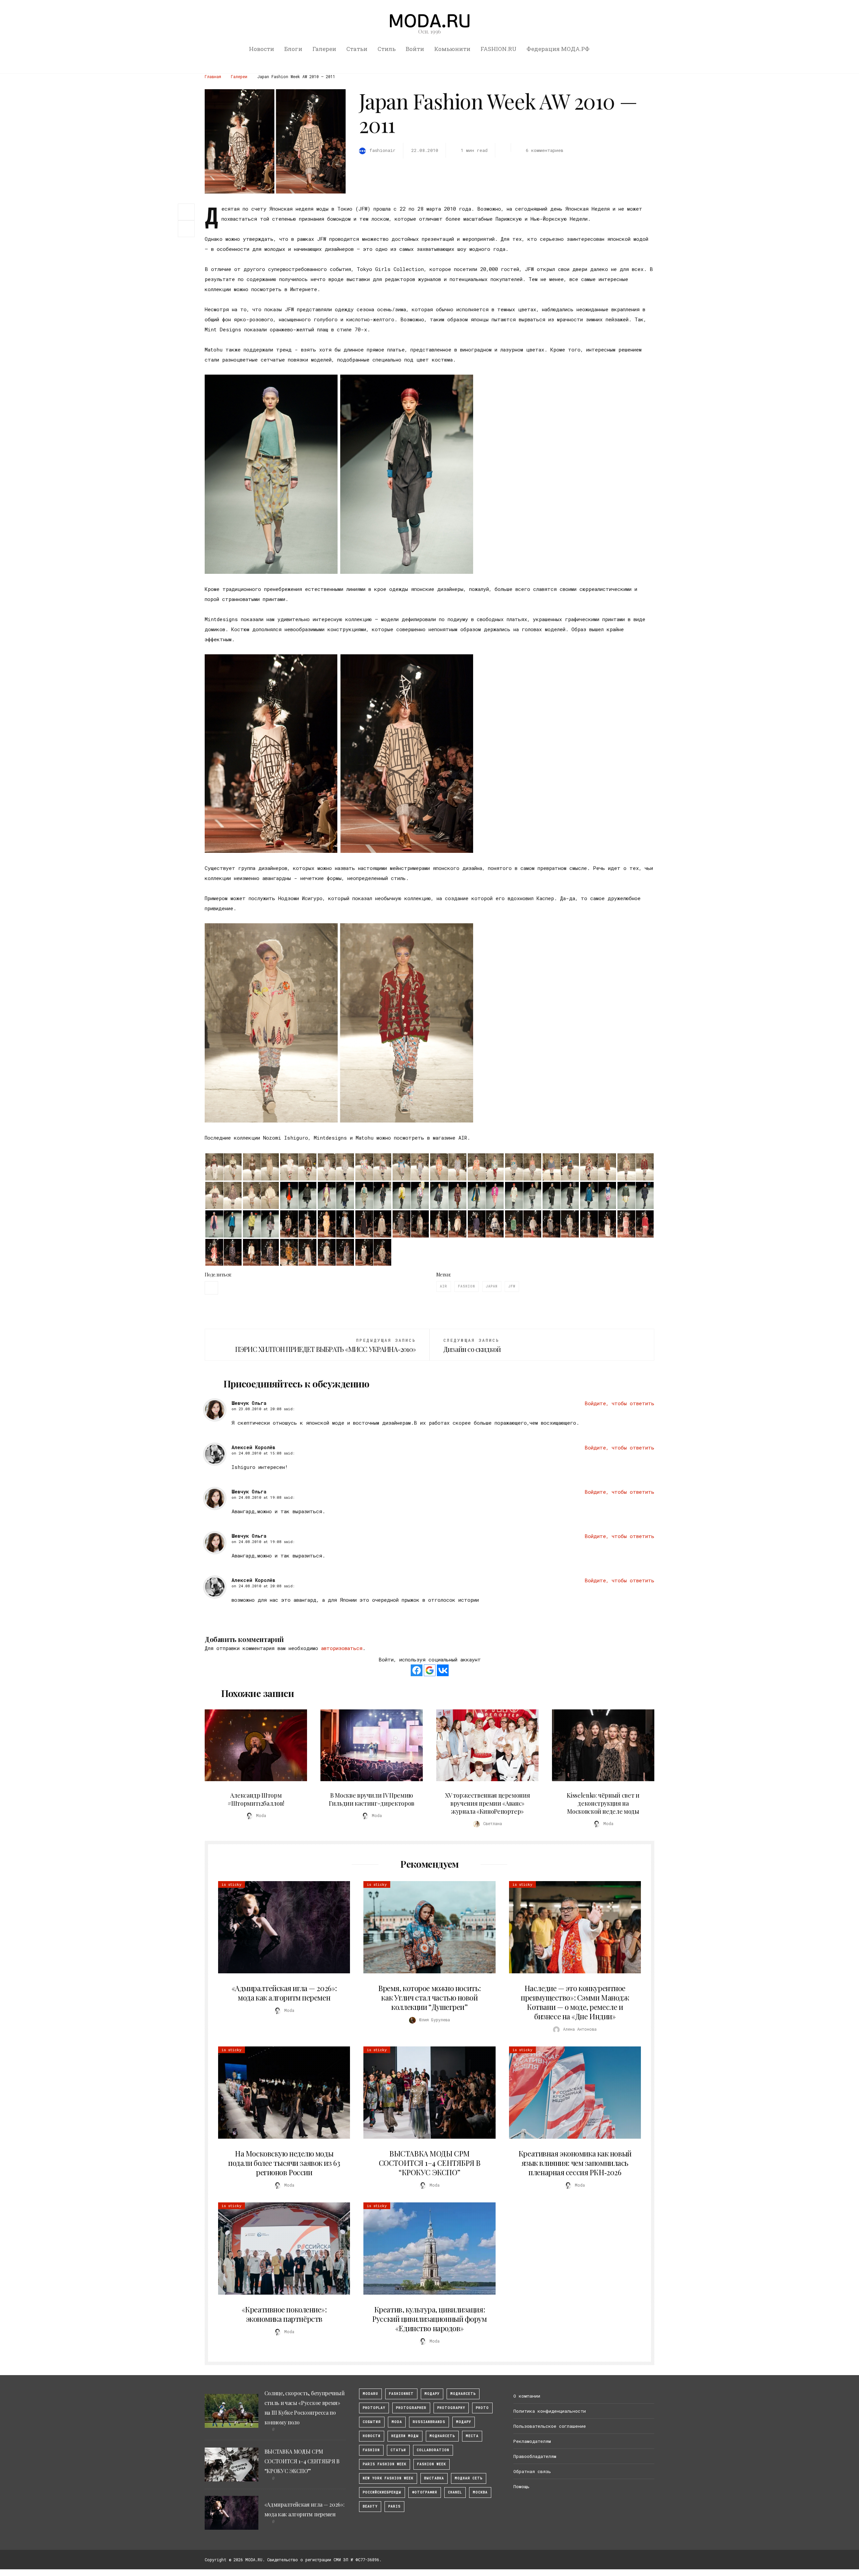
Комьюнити (452, 49)
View (252, 1745)
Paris (394, 2506)
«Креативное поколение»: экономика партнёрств (284, 2314)
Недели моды (405, 2436)
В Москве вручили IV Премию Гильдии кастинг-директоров (372, 1799)
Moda (397, 2422)
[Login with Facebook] (417, 1670)
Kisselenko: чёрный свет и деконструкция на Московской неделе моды (603, 1803)
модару (432, 2394)
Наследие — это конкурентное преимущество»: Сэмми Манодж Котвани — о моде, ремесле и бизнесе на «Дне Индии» (575, 2002)
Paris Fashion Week (385, 2464)
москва (480, 2492)
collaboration (433, 2450)
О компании (527, 2396)
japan (492, 1286)
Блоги (293, 49)
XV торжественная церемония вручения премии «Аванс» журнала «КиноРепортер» (488, 1803)
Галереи (324, 49)
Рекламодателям (532, 2441)
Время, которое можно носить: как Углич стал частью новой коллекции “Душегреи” (429, 1997)
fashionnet (401, 2394)
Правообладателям (535, 2456)
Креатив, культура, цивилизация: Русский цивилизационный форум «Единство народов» (429, 2319)
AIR (444, 1286)
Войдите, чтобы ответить (619, 1403)
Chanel (455, 2492)
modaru (370, 2394)
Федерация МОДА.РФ (558, 49)
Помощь (521, 2486)
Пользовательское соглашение (550, 2426)
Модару (464, 2422)
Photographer (411, 2408)
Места (472, 2436)
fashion (467, 1286)
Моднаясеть (442, 2436)
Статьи (357, 49)
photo (482, 2408)
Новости (262, 49)
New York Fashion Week (388, 2478)
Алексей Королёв (253, 1447)
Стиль (387, 49)
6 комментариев (544, 150)
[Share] (186, 211)
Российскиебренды (382, 2492)
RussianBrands (429, 2422)
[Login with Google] (430, 1670)
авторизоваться (342, 1648)
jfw (512, 1286)
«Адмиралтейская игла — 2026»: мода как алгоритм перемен (284, 1993)
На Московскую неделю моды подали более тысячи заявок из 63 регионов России (284, 2163)
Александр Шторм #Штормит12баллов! (256, 1799)
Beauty (370, 2506)
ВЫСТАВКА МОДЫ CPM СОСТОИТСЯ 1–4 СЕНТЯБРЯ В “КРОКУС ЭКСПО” (429, 2163)
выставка (434, 2478)
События (372, 2422)
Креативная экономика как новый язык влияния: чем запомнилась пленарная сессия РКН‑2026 (575, 2163)
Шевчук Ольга (249, 1403)
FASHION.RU (498, 49)
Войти (415, 49)
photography (451, 2408)
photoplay (374, 2408)
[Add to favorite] (188, 229)
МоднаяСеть (463, 2394)
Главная (213, 76)
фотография (425, 2492)
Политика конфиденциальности (550, 2411)
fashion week (432, 2464)
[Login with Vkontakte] (443, 1670)
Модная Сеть (469, 2478)
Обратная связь (532, 2471)
